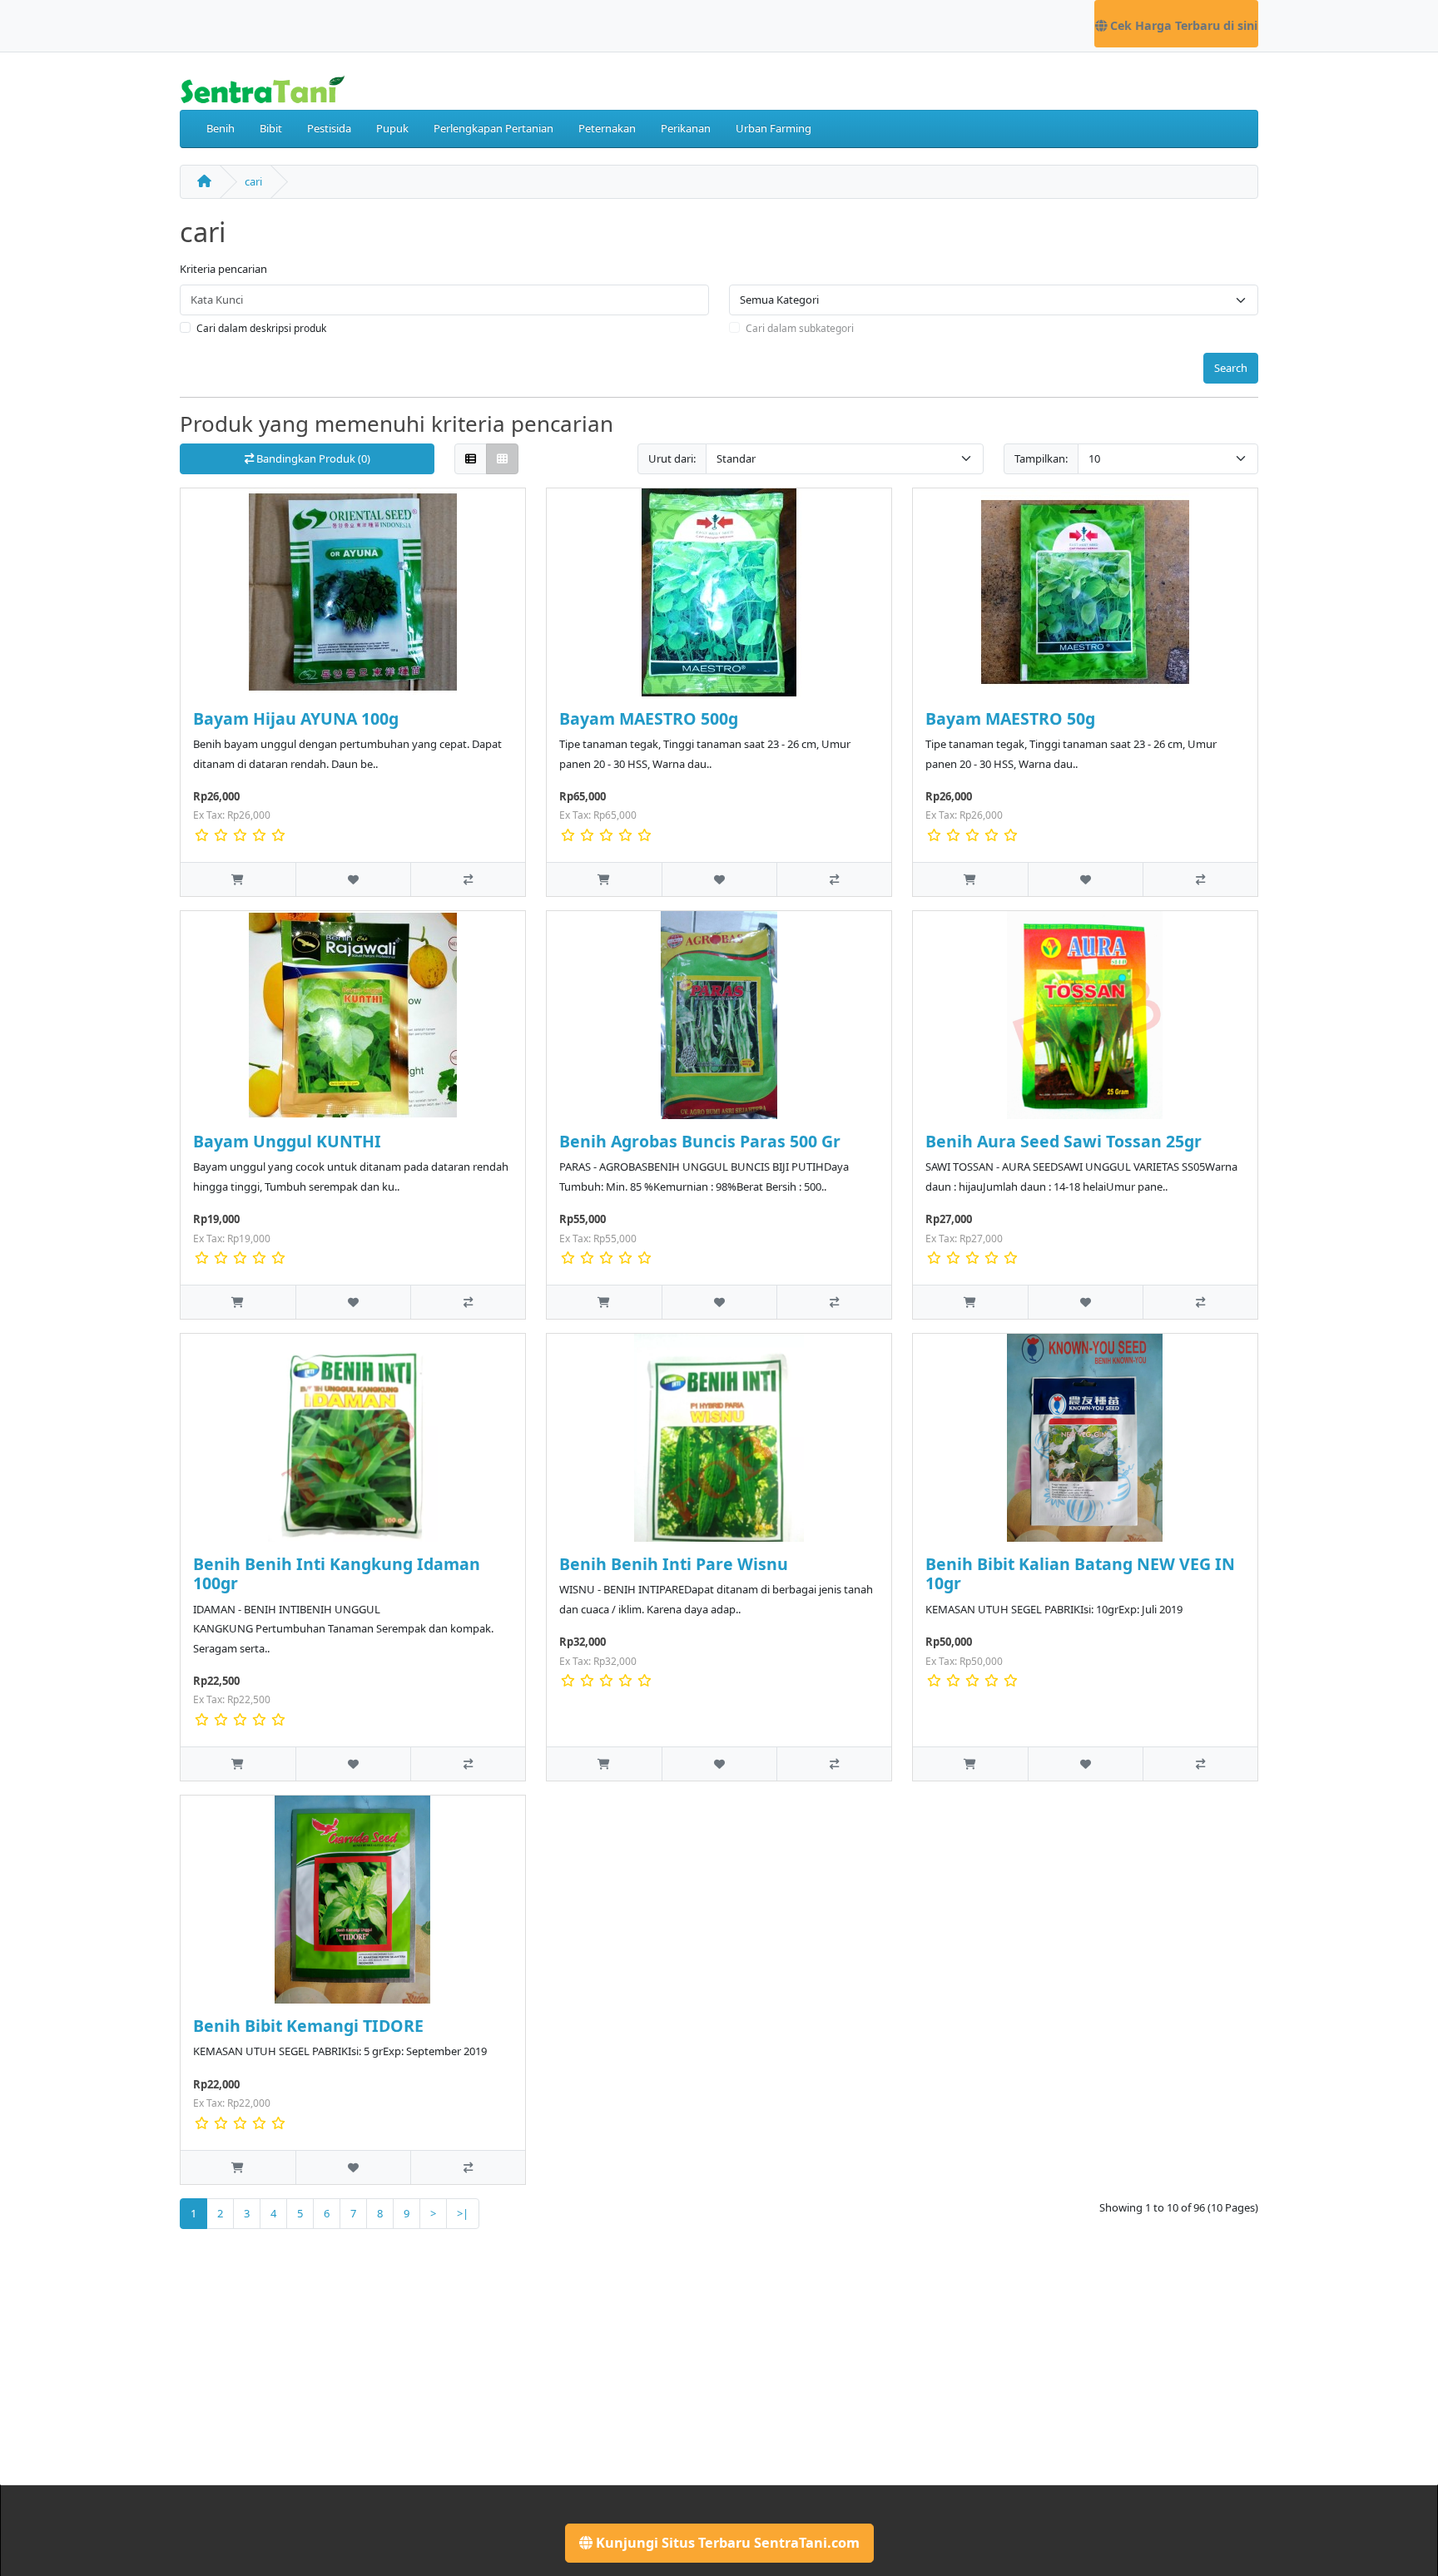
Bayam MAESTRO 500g (649, 718)
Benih (221, 128)
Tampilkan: (1041, 458)
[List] (471, 459)
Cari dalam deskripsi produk (261, 328)
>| (463, 2213)
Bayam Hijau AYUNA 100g (296, 718)
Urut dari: (672, 458)
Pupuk (392, 128)
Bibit (271, 128)
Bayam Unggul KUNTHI (287, 1141)
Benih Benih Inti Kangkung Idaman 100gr (337, 1573)
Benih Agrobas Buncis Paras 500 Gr (700, 1141)
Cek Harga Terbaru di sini (1182, 25)
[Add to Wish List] (353, 879)
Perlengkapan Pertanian (493, 128)
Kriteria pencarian (223, 269)
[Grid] (502, 459)
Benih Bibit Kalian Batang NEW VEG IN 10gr (1080, 1573)
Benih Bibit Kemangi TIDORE (308, 2026)
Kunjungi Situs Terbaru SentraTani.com (726, 2543)
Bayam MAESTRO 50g (1010, 718)
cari (253, 181)
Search (1231, 368)
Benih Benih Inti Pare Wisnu (674, 1564)
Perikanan (686, 128)
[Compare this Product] (468, 879)
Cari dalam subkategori (800, 328)
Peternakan (607, 128)
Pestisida (329, 128)
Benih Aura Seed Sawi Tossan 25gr (1064, 1141)
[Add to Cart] (238, 879)
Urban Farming (774, 128)
